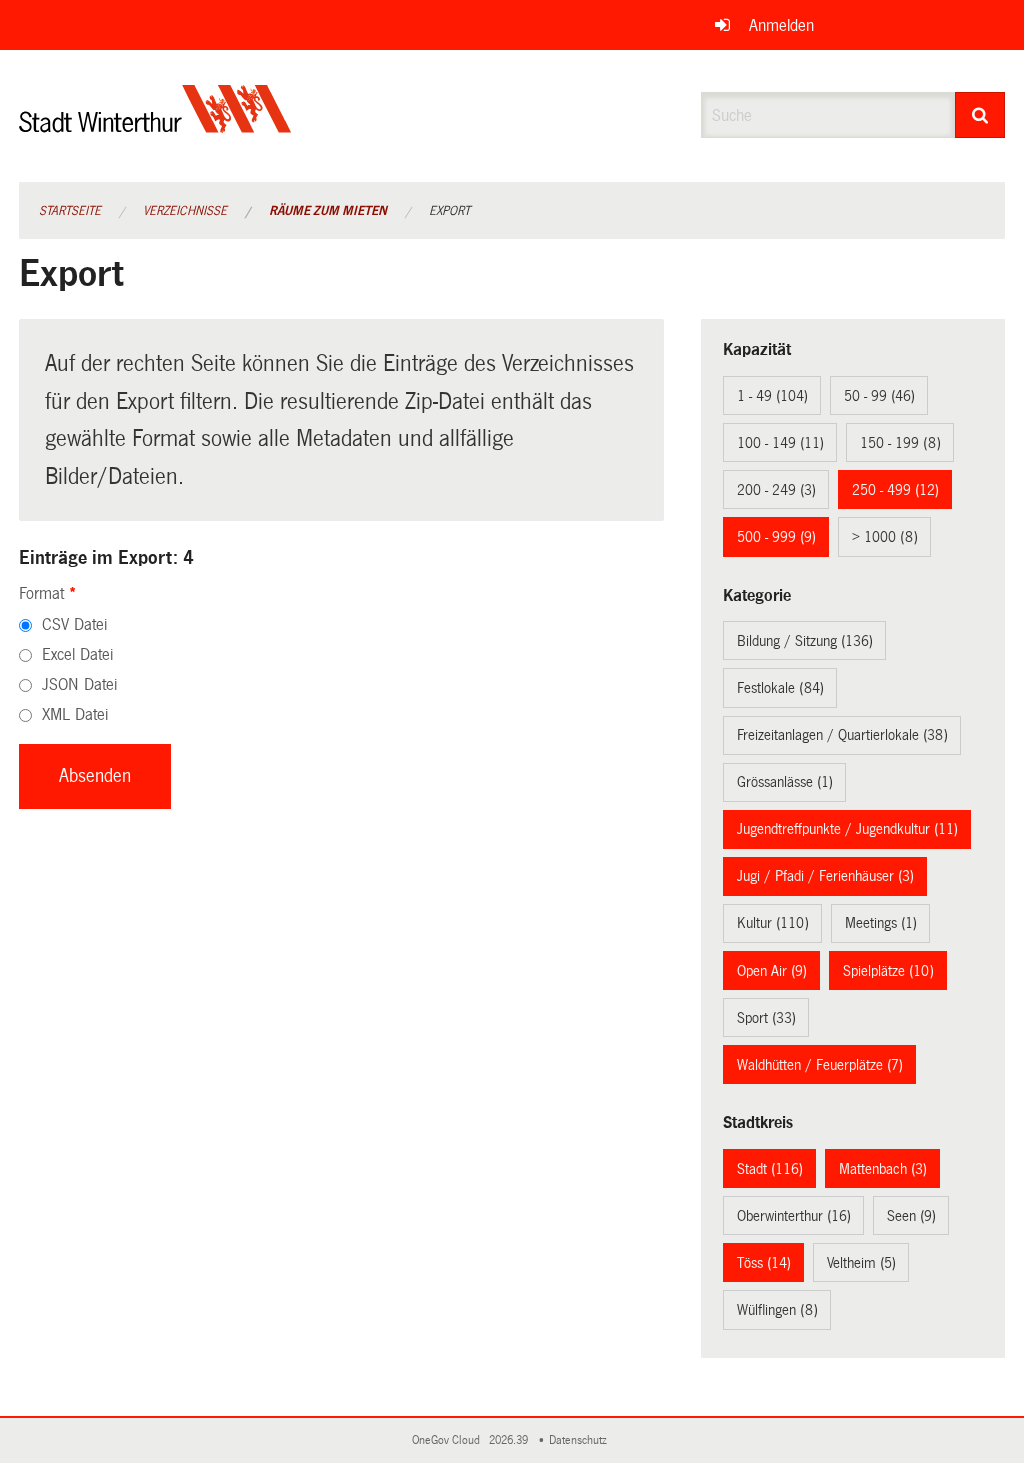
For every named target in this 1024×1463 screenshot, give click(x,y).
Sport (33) (766, 1018)
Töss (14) (764, 1263)
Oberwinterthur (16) (794, 1216)
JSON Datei (79, 684)
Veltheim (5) (861, 1263)
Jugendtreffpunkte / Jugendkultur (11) (847, 829)
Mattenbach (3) (883, 1169)
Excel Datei (77, 654)
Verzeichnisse (185, 211)
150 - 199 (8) (900, 443)
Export (449, 211)
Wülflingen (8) (777, 1310)
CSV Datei (74, 624)
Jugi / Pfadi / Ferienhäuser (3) (825, 876)
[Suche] (980, 115)
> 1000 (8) (885, 537)
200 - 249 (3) (776, 490)
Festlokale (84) (780, 688)
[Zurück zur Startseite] (155, 125)
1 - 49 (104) (772, 396)
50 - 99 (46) (879, 396)
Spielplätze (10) (888, 971)
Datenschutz (581, 1440)
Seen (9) (911, 1216)
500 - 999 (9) (776, 537)
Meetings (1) (881, 923)
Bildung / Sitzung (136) (805, 641)
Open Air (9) (772, 971)
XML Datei (75, 714)
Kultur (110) (773, 923)
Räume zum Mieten (328, 211)
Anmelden (781, 25)
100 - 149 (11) (780, 443)
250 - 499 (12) (895, 490)
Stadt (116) (770, 1169)
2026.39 (510, 1440)
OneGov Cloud (449, 1440)
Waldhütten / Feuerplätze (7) (820, 1065)
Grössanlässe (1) (785, 782)
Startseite (70, 211)
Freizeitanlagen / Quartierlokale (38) (842, 735)
